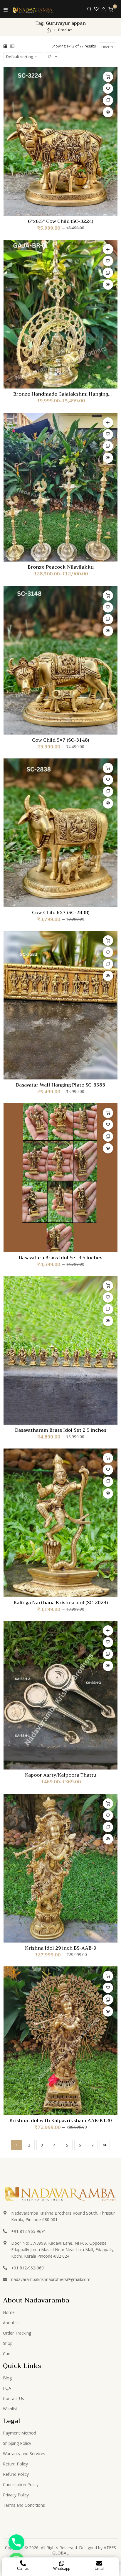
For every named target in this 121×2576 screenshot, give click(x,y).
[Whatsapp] (62, 2563)
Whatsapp (62, 2568)
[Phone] (16, 2542)
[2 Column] (5, 46)
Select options (108, 249)
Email (99, 2568)
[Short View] (12, 46)
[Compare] (108, 100)
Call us (23, 2568)
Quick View (108, 112)
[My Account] (104, 9)
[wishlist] (96, 9)
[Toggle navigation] (6, 9)
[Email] (99, 2563)
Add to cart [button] (108, 77)
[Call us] (23, 2563)
